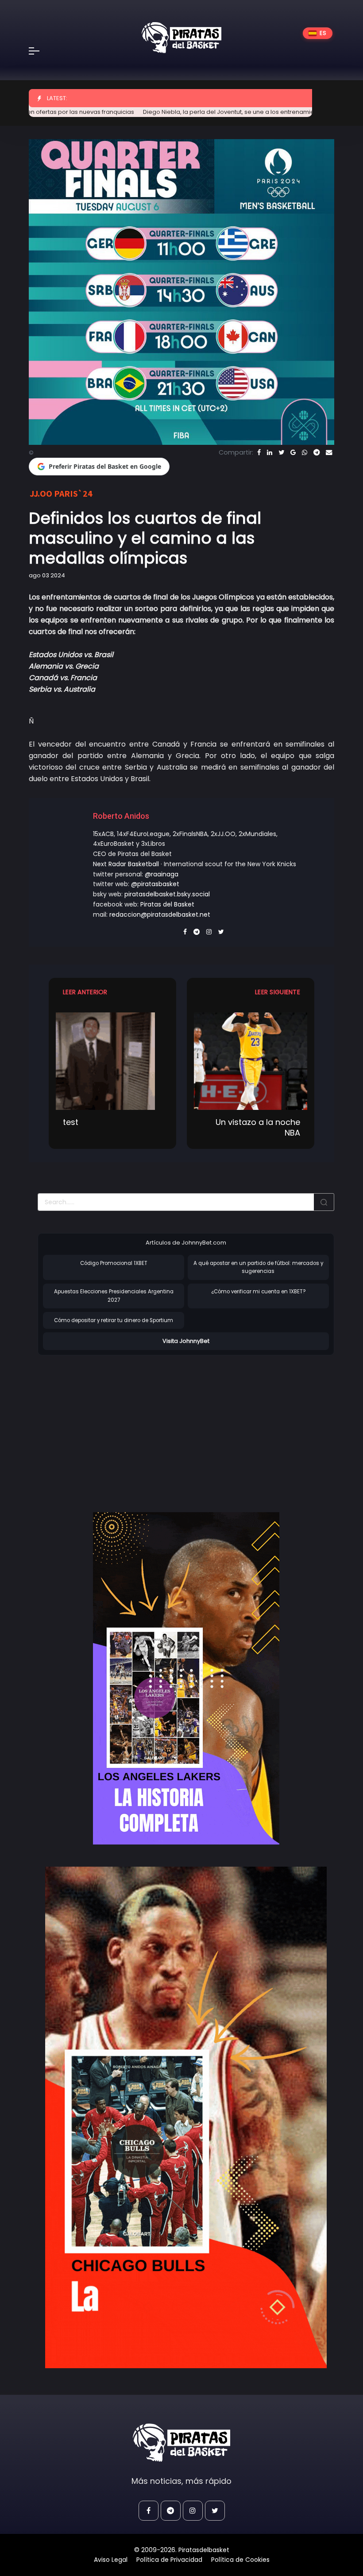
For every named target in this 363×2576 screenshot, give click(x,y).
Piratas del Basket (167, 904)
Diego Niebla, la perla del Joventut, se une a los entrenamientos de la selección (196, 112)
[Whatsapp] (305, 452)
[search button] (324, 1202)
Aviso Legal (111, 2560)
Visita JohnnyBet (186, 1341)
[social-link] (149, 2511)
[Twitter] (281, 452)
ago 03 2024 (47, 575)
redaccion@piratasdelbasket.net (160, 914)
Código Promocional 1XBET (114, 1263)
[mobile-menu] (40, 51)
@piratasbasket (155, 884)
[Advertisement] (112, 1424)
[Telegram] (317, 452)
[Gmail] (293, 452)
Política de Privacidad (169, 2560)
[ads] (186, 1678)
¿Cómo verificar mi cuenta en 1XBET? (258, 1292)
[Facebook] (259, 452)
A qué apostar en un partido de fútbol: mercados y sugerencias (258, 1267)
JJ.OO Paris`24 (61, 493)
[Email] (329, 452)
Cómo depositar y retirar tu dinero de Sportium (114, 1320)
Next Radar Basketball (126, 864)
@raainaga (162, 874)
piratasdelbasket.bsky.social (167, 894)
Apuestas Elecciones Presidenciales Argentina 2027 (114, 1296)
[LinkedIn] (270, 452)
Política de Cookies (240, 2560)
